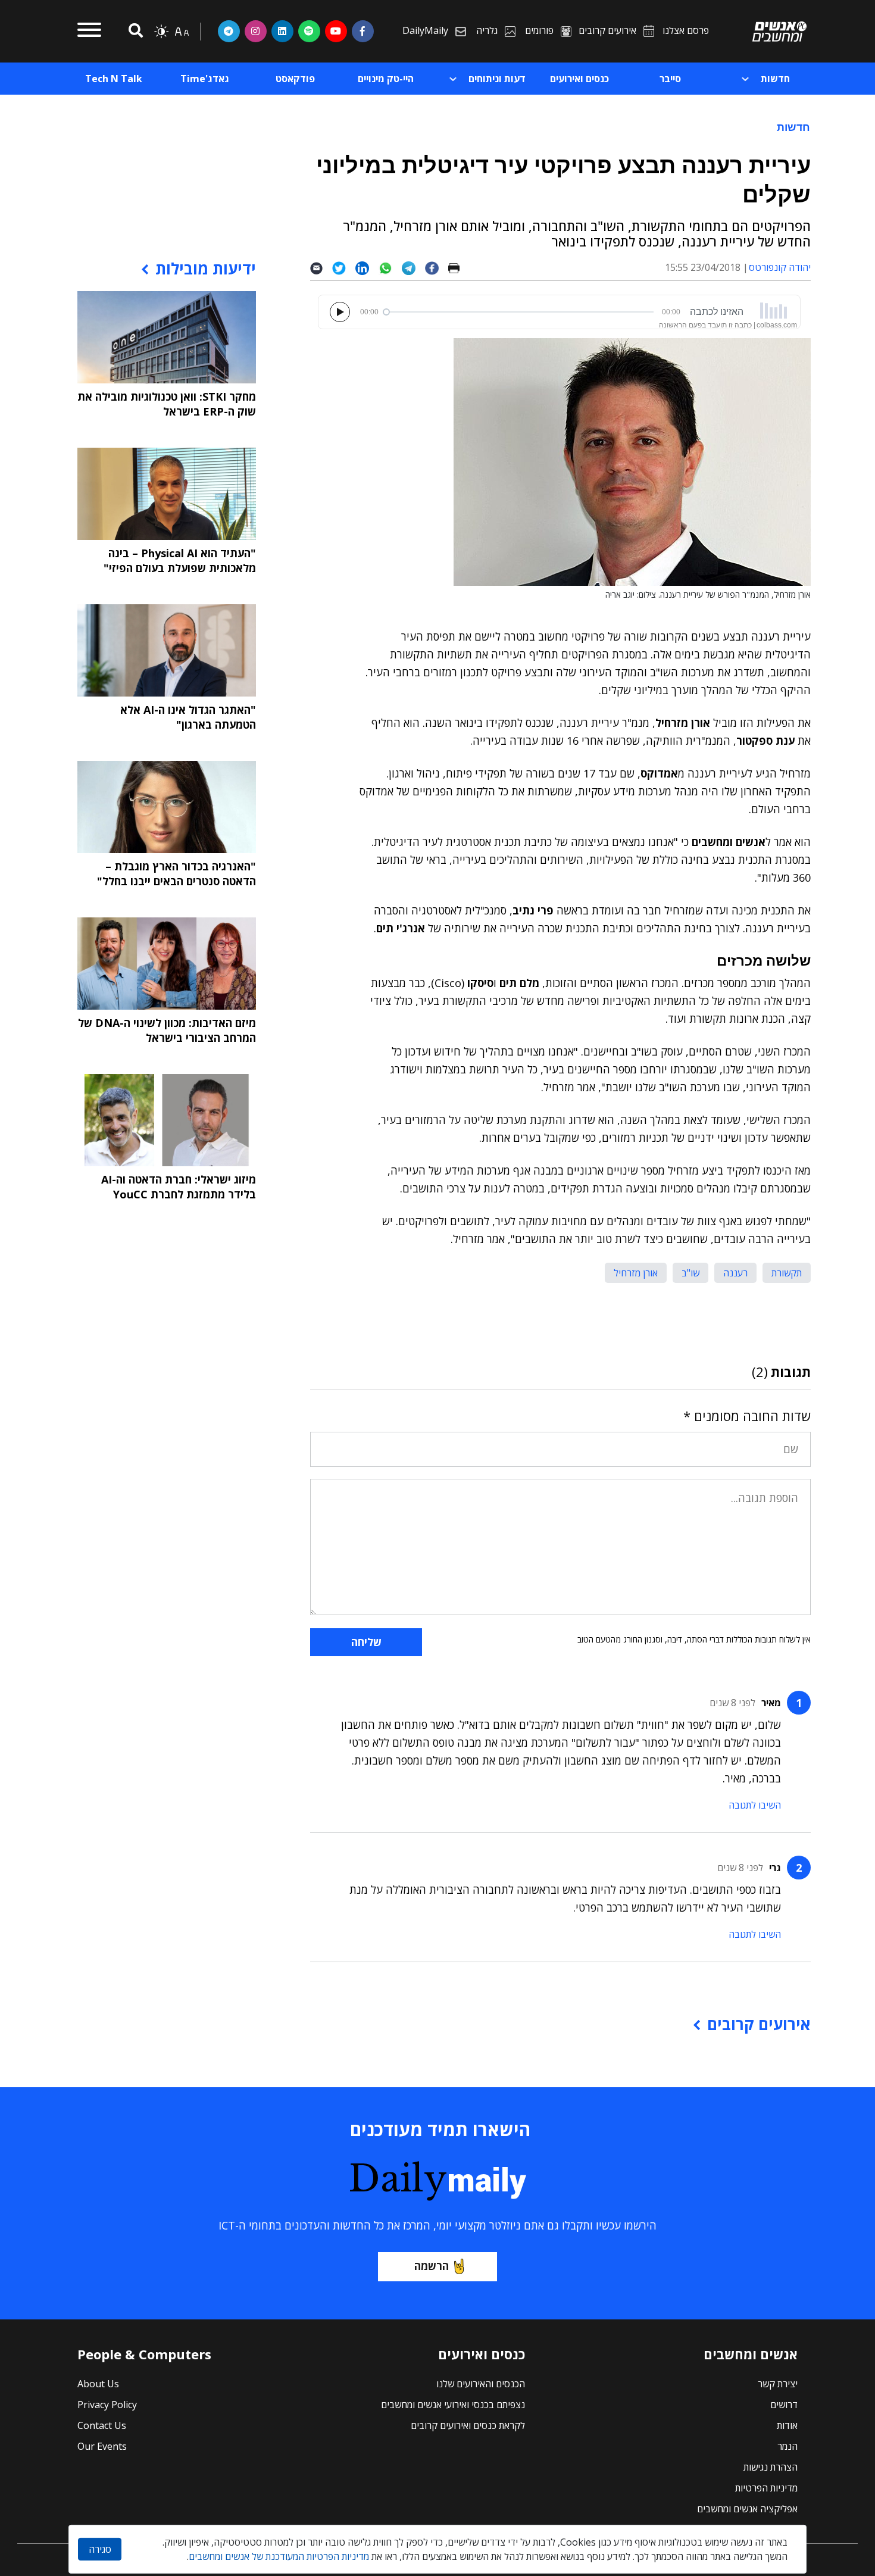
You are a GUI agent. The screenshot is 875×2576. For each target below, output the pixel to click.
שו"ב (690, 1273)
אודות (787, 2425)
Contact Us (102, 2425)
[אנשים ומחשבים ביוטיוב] (336, 31)
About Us (98, 2384)
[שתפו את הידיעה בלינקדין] (367, 268)
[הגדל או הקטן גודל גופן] (182, 32)
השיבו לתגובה (755, 1805)
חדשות (793, 127)
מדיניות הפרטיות (766, 2488)
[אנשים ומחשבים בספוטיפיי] (309, 31)
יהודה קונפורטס (780, 267)
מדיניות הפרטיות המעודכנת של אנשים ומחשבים (279, 2556)
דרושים (784, 2405)
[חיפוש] (134, 31)
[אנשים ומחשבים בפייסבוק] (363, 31)
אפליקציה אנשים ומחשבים (747, 2509)
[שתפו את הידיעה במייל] (321, 268)
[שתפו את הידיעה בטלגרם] (413, 268)
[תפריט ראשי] (89, 32)
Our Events (102, 2446)
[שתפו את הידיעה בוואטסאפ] (390, 268)
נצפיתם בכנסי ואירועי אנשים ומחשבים (453, 2405)
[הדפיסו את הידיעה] (459, 268)
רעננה (735, 1273)
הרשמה (432, 2266)
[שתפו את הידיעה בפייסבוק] (436, 268)
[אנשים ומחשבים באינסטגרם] (256, 31)
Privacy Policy (107, 2405)
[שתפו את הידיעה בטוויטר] (344, 268)
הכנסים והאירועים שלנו (481, 2384)
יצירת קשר (778, 2384)
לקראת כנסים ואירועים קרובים (468, 2425)
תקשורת (787, 1273)
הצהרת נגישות (771, 2467)
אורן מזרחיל (636, 1273)
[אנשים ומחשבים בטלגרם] (229, 31)
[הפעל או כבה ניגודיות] (161, 32)
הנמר (787, 2446)
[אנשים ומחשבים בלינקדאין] (282, 31)
